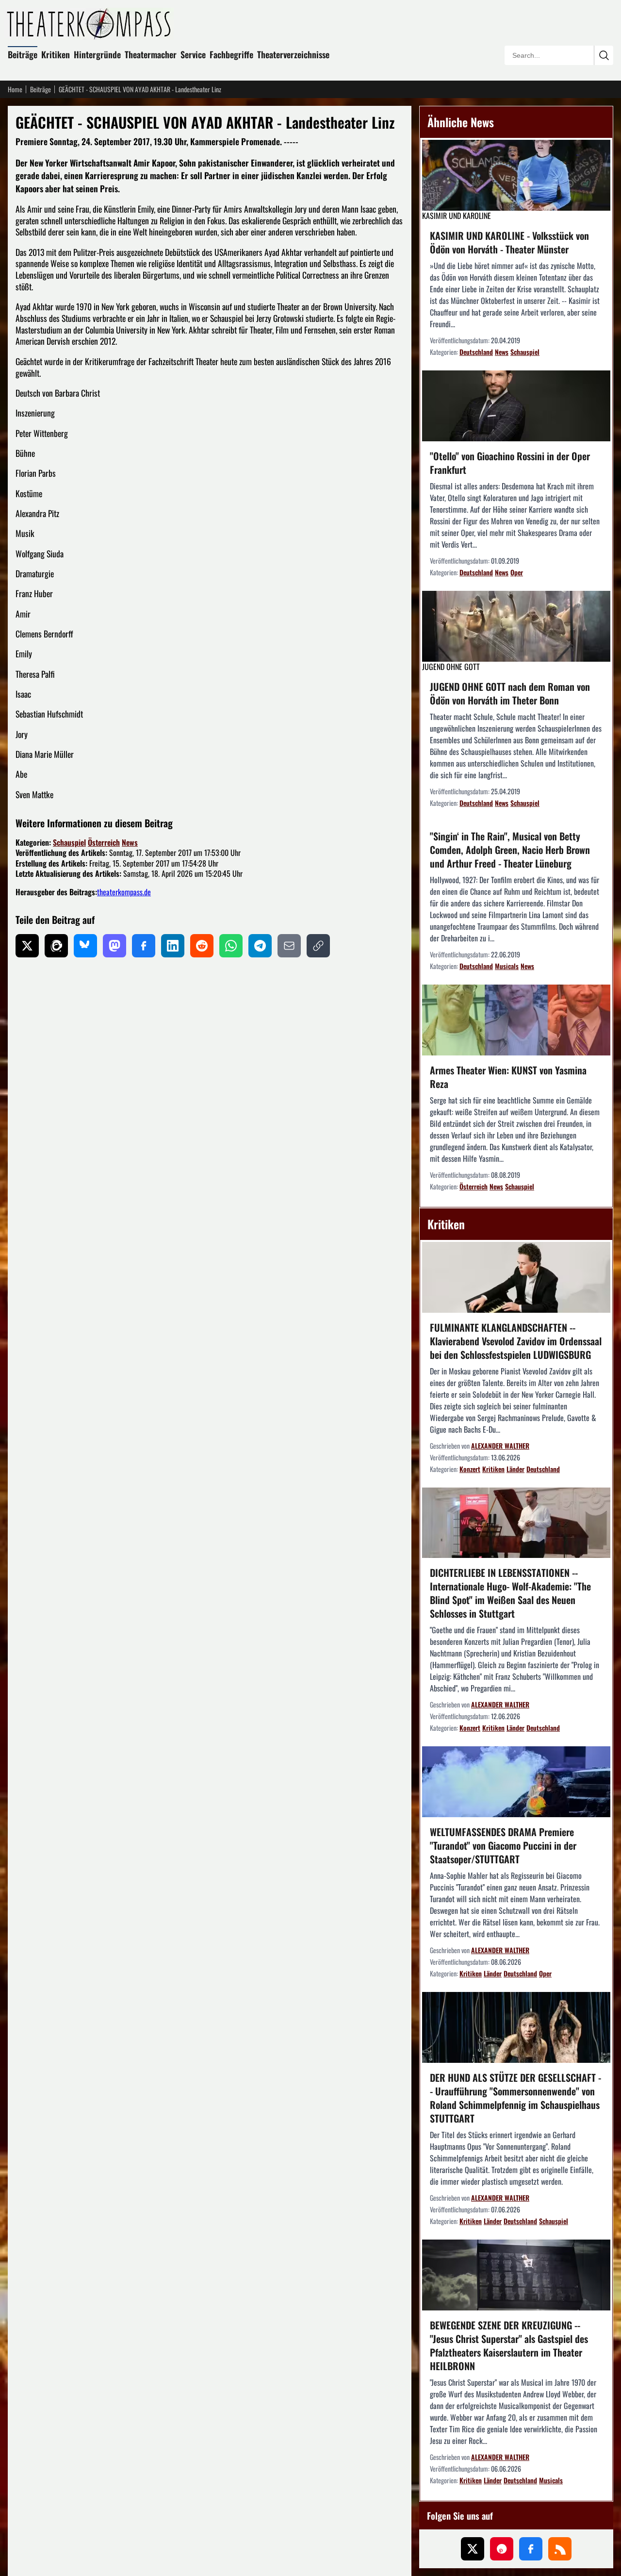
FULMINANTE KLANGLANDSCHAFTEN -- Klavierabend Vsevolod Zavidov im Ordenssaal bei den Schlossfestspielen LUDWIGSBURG (516, 1341)
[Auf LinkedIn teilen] (173, 946)
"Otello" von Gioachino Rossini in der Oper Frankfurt (510, 463)
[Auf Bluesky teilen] (85, 946)
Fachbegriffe (231, 54)
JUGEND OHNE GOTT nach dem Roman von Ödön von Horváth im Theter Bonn (510, 693)
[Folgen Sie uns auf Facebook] (531, 2549)
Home (15, 89)
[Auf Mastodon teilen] (114, 946)
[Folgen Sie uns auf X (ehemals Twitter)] (473, 2549)
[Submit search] (604, 55)
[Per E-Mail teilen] (289, 946)
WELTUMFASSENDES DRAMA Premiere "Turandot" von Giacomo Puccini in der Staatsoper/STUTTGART (503, 1845)
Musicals (507, 966)
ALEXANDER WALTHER (500, 1446)
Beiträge (23, 54)
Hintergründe (97, 54)
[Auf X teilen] (27, 946)
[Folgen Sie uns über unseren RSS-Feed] (560, 2549)
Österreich (104, 842)
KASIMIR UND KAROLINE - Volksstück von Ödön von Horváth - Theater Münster (509, 242)
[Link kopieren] (318, 946)
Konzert (470, 1469)
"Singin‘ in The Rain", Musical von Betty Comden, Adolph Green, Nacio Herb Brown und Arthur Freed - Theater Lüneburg (510, 850)
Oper (517, 572)
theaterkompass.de (124, 892)
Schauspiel (69, 842)
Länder (515, 1469)
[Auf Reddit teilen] (202, 946)
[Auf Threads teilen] (56, 946)
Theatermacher (151, 54)
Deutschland (476, 352)
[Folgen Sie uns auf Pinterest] (502, 2549)
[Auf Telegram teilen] (260, 946)
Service (193, 54)
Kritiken (56, 54)
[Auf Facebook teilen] (144, 946)
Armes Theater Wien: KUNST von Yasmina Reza (508, 1077)
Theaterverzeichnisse (293, 54)
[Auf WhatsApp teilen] (231, 946)
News (130, 842)
